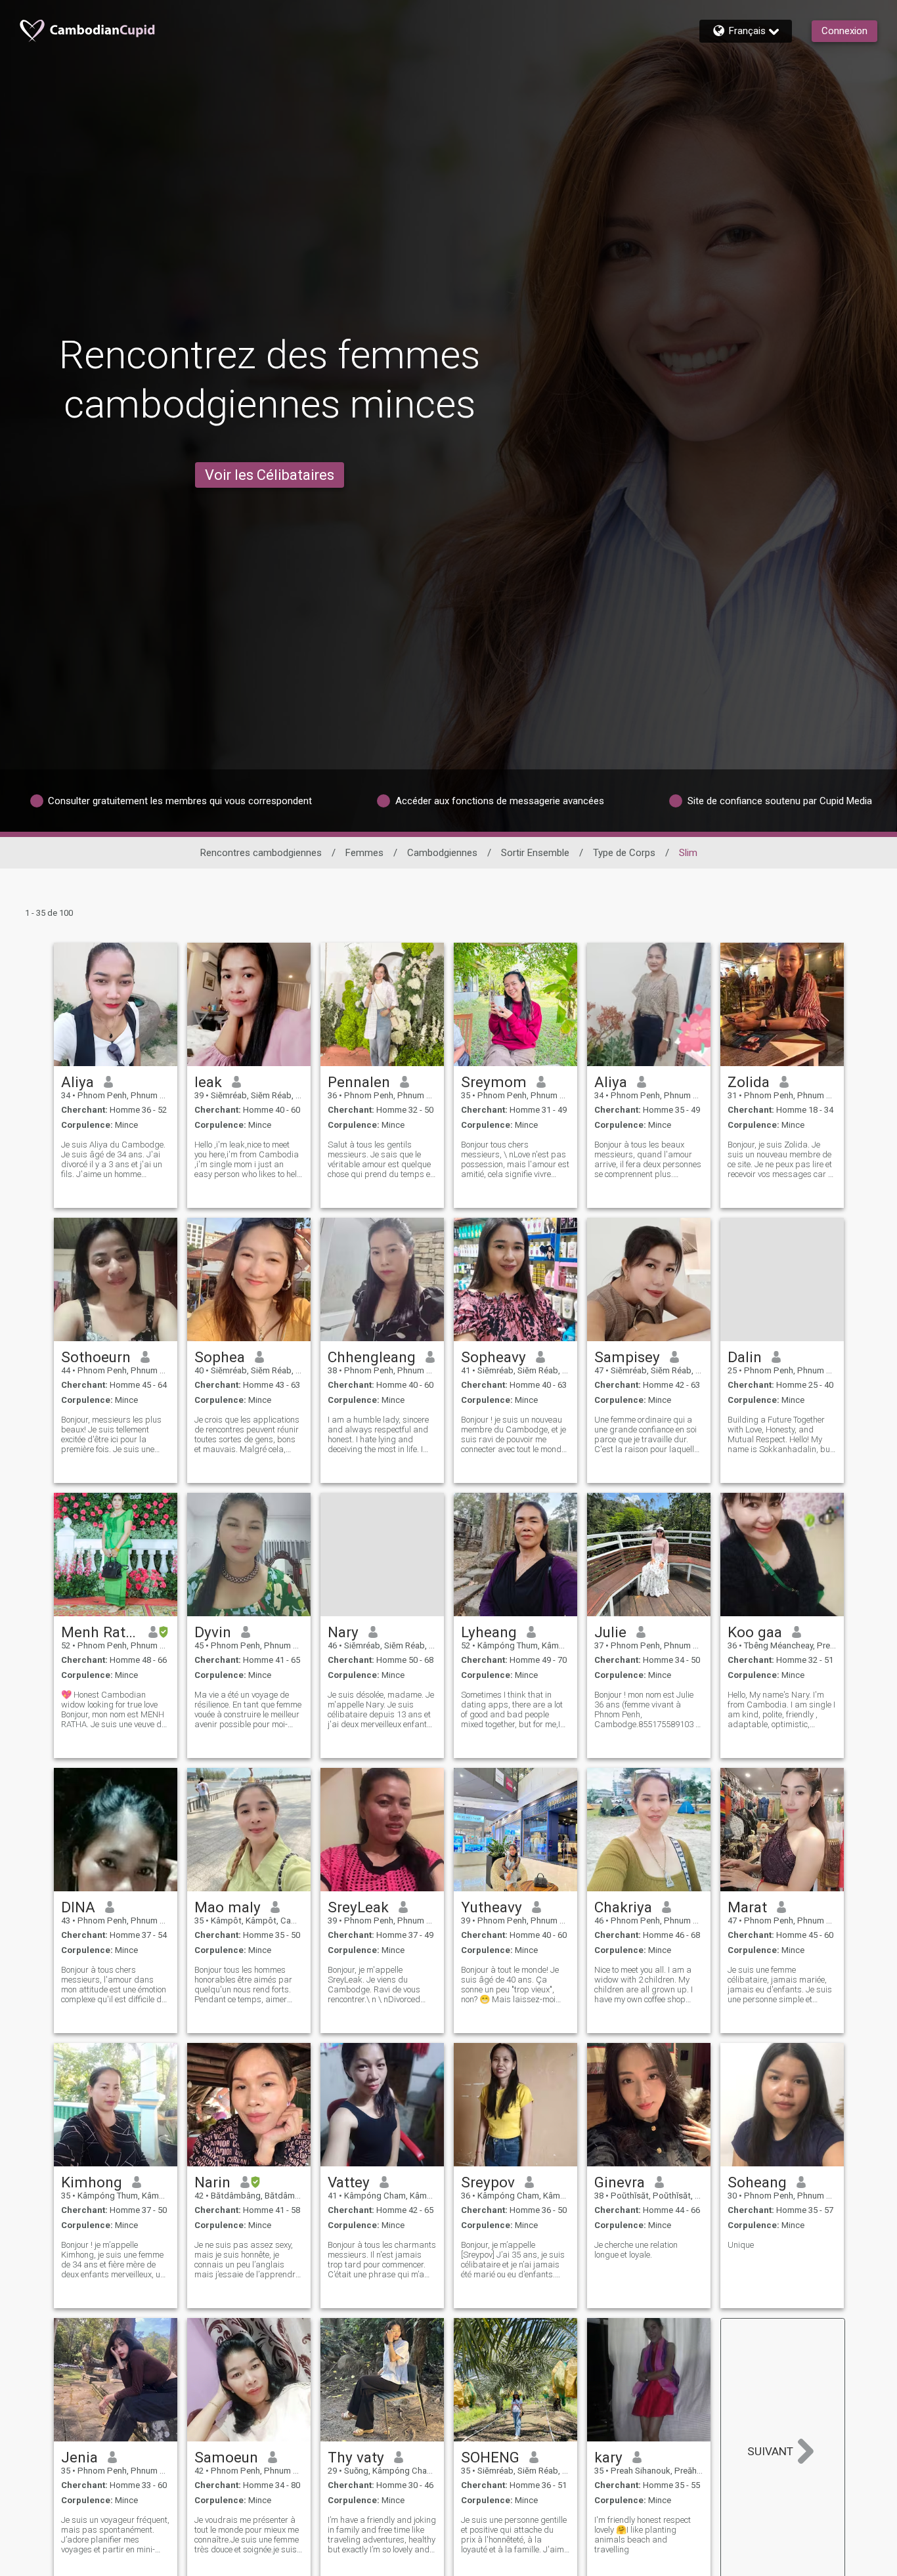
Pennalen (359, 1082)
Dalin (745, 1357)
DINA (78, 1907)
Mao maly (228, 1907)
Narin (212, 2182)
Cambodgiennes (442, 853)
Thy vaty (356, 2457)
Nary (343, 1632)
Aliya (77, 1082)
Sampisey (627, 1357)
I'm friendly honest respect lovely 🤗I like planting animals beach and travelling (643, 2535)
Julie (610, 1632)
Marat (747, 1907)
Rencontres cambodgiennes (261, 853)
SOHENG (490, 2457)
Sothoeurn (96, 1357)
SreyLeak (358, 1907)
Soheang (757, 2182)
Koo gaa (755, 1632)
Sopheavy (493, 1357)
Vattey (349, 2182)
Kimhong (92, 2182)
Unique (741, 2245)
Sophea (220, 1357)
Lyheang (489, 1632)
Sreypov (488, 2182)
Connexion (844, 31)
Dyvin (213, 1632)
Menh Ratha (100, 1632)
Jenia (79, 2457)
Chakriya (623, 1907)
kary (608, 2457)
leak (208, 1082)
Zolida (749, 1082)
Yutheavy (492, 1907)
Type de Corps (624, 853)
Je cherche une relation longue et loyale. (636, 2250)
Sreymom (494, 1082)
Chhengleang (372, 1357)
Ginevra (620, 2182)
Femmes (364, 853)
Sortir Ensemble (535, 853)
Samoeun (226, 2457)
